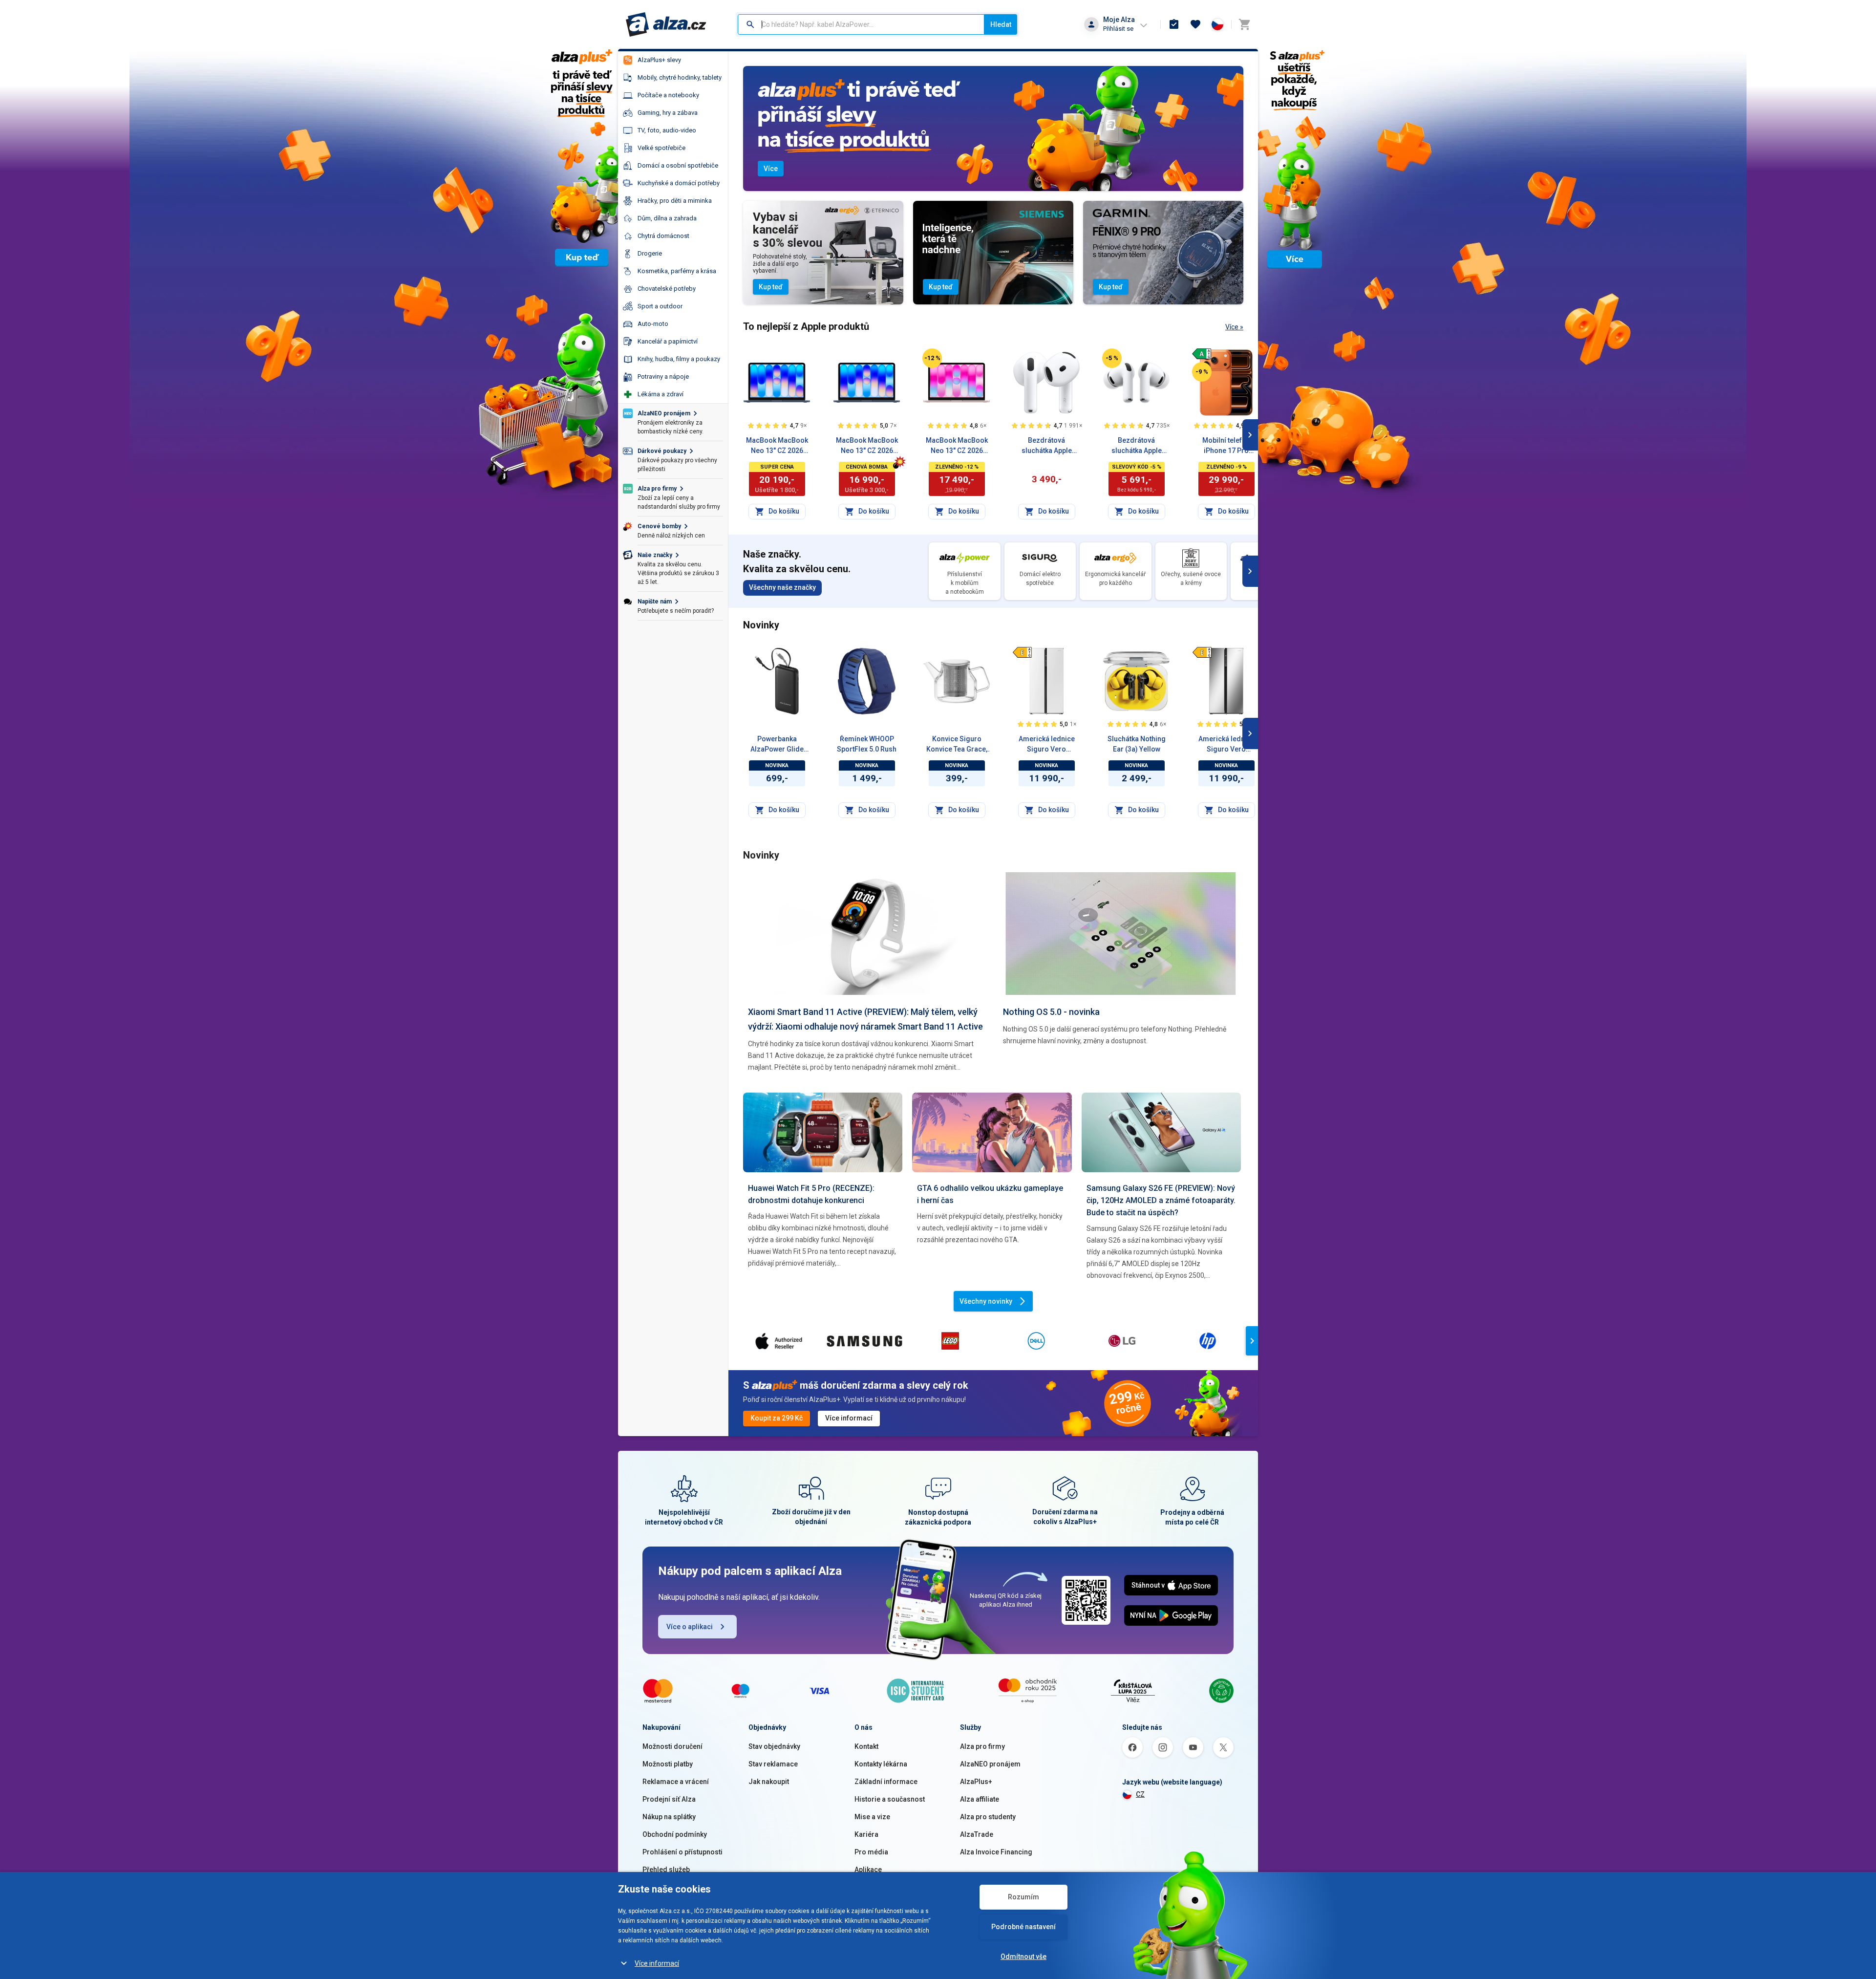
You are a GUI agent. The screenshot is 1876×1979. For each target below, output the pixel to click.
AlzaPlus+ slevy (659, 60)
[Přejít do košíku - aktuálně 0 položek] (1244, 24)
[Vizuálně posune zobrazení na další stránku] (1250, 435)
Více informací (657, 1963)
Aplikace (868, 1870)
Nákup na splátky (669, 1817)
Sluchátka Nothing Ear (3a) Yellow (1137, 744)
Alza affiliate (980, 1799)
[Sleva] (932, 358)
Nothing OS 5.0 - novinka (1051, 1012)
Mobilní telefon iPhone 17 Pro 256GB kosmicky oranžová (1226, 446)
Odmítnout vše (1023, 1957)
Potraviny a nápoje (663, 376)
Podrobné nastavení (1023, 1927)
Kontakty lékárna (881, 1764)
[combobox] (861, 24)
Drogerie (650, 253)
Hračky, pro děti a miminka (675, 201)
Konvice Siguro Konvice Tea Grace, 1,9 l (957, 745)
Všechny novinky (986, 1301)
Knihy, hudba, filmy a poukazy (679, 359)
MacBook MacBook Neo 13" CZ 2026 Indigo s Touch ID (777, 446)
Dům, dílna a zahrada (667, 218)
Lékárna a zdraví (661, 394)
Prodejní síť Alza (669, 1799)
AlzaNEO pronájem (990, 1764)
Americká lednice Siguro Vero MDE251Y (1226, 745)
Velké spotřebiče (661, 148)
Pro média (871, 1852)
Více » (1234, 327)
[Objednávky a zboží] (1174, 24)
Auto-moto (653, 324)
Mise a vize (872, 1817)
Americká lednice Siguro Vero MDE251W (1047, 745)
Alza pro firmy (982, 1746)
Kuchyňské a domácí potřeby (679, 183)
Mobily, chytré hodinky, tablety (680, 77)
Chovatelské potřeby (667, 289)
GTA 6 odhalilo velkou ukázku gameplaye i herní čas (990, 1194)
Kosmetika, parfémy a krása (677, 271)
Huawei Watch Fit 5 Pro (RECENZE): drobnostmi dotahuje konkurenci (811, 1194)
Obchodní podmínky (675, 1834)
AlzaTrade (977, 1834)
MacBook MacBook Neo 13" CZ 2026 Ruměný (957, 446)
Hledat (1001, 24)
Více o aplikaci (690, 1627)
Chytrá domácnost (663, 236)
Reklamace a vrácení (676, 1782)
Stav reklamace (773, 1764)
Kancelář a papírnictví (668, 341)
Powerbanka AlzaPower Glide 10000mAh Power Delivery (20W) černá (777, 745)
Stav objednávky (774, 1746)
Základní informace (886, 1782)
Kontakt (866, 1746)
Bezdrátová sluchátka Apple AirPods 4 (1047, 446)
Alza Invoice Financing (996, 1852)
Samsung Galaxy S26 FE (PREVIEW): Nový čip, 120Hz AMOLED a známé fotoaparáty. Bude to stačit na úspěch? (1161, 1200)
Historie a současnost (890, 1799)
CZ (1140, 1794)
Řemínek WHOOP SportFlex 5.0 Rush (867, 744)
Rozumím (1023, 1897)
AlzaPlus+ (976, 1782)
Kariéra (866, 1834)
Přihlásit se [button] (1118, 29)
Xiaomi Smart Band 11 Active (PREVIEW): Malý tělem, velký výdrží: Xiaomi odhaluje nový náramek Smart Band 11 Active (865, 1019)
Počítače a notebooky (668, 95)
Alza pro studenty (988, 1817)
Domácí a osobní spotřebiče (678, 165)
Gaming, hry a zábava (668, 113)
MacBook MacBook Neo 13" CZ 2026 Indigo (867, 446)
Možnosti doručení (672, 1746)
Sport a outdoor (660, 306)
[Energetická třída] (1202, 354)
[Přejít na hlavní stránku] (666, 24)
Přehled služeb (666, 1870)
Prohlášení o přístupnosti (682, 1852)
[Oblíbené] (1195, 24)
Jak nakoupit (769, 1782)
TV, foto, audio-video (667, 130)
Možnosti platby (668, 1764)
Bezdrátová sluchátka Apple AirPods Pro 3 (1137, 446)
